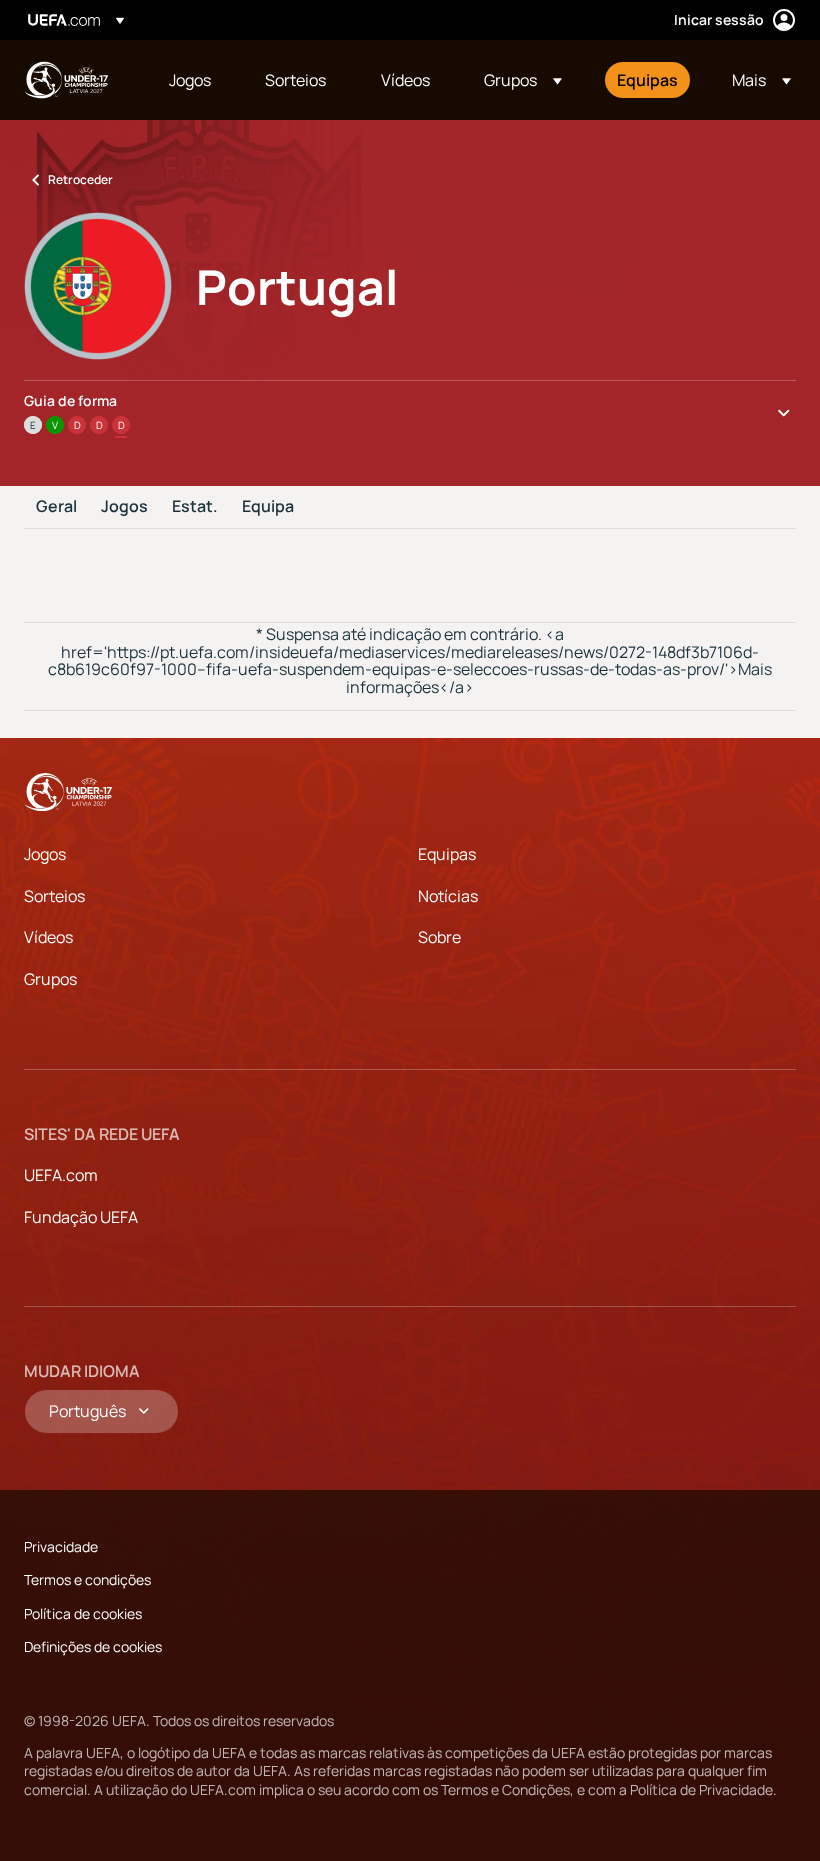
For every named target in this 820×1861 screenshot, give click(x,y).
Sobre (439, 937)
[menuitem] (192, 80)
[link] (190, 80)
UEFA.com (61, 1175)
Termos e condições (87, 1579)
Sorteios (54, 896)
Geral (56, 507)
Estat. (195, 507)
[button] (523, 80)
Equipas (447, 854)
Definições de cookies (93, 1646)
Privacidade (61, 1546)
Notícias (448, 896)
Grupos (50, 979)
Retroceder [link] (80, 179)
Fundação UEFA (81, 1217)
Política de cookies (83, 1613)
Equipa (268, 507)
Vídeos (48, 937)
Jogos (124, 507)
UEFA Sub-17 (66, 80)
